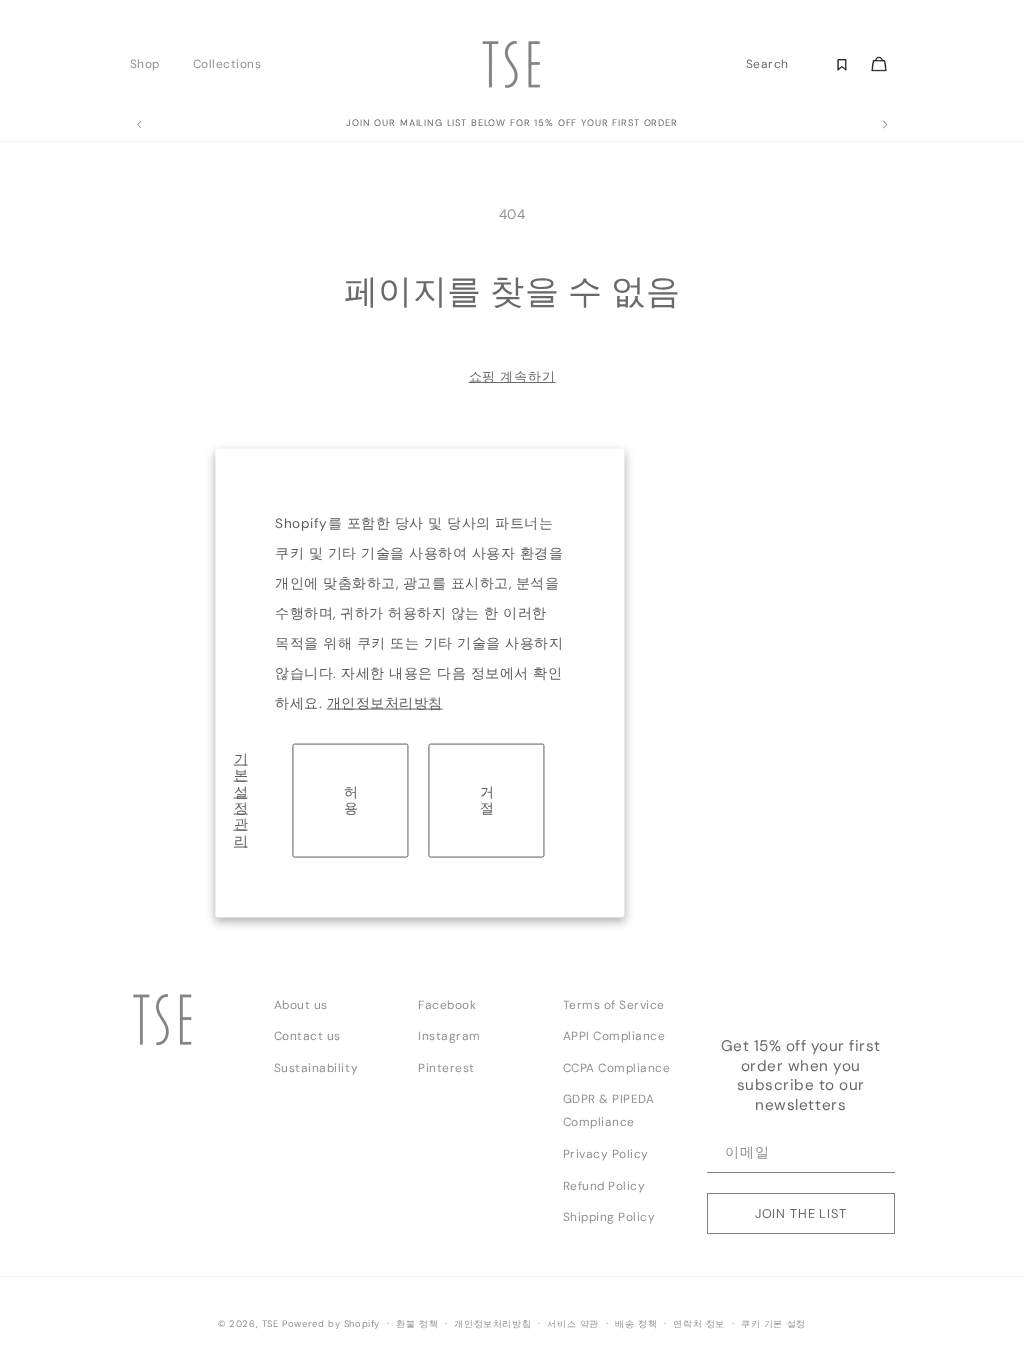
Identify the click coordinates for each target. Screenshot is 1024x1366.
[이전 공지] (139, 125)
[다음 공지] (885, 125)
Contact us (307, 1036)
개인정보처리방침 (385, 703)
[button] (150, 64)
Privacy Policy (606, 1154)
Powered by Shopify (331, 1324)
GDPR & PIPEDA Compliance (609, 1110)
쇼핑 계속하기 (512, 376)
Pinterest (446, 1068)
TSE (270, 1324)
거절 (487, 799)
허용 (351, 799)
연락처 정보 (699, 1324)
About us (301, 1005)
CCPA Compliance (617, 1068)
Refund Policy (604, 1186)
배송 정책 (636, 1324)
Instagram (449, 1036)
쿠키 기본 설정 (773, 1324)
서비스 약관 (573, 1324)
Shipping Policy (609, 1217)
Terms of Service (614, 1005)
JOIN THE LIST (801, 1213)
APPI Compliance (614, 1036)
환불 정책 (417, 1324)
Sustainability (316, 1068)
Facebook (447, 1005)
